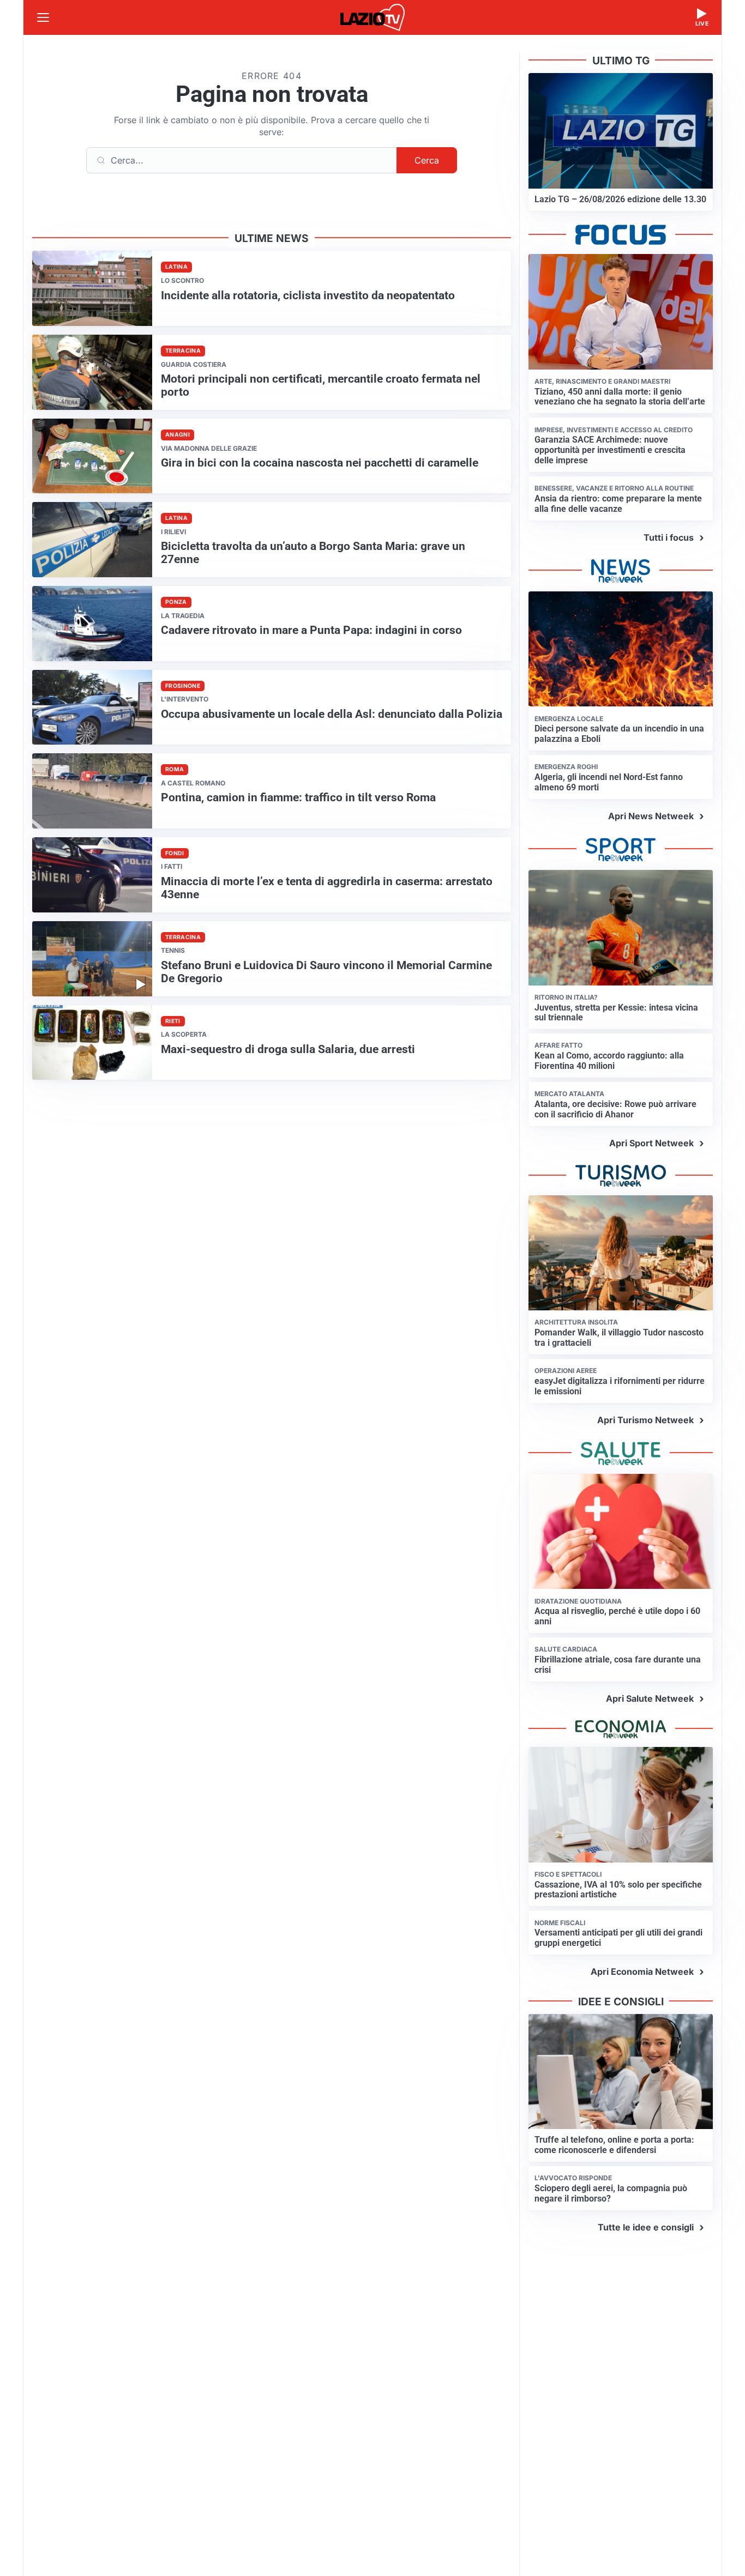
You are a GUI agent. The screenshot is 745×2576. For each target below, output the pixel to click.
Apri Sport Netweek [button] (651, 1143)
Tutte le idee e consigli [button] (646, 2227)
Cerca (427, 160)
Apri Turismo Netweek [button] (645, 1420)
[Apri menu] (43, 17)
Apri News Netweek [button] (651, 816)
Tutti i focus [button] (669, 537)
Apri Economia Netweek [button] (642, 1972)
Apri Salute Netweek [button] (650, 1698)
